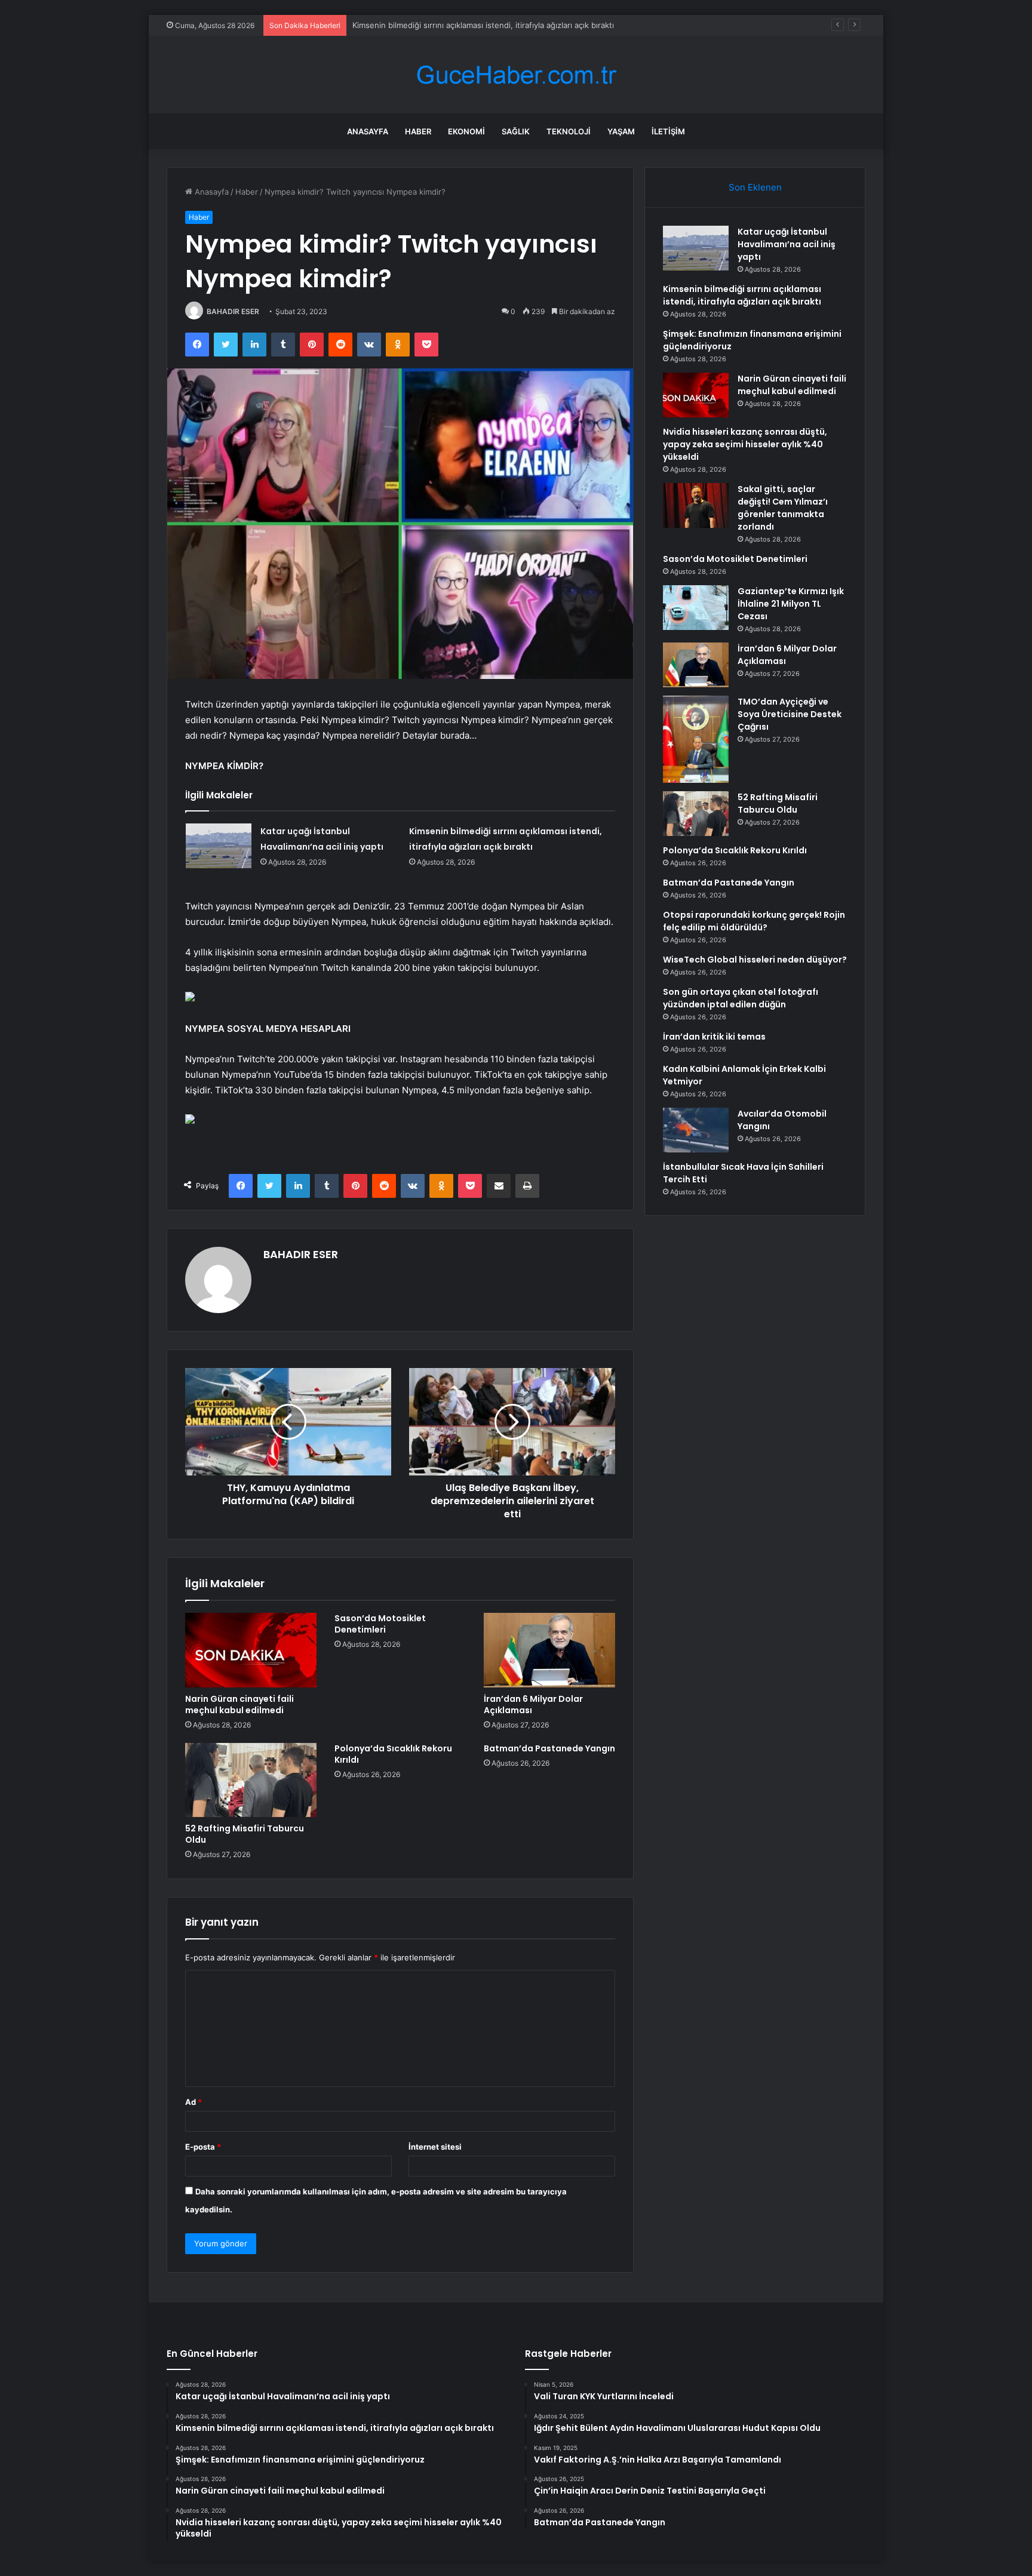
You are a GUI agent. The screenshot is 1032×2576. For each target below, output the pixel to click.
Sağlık (516, 131)
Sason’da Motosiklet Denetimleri (380, 1624)
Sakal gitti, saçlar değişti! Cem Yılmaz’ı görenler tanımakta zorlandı (783, 508)
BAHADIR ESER (233, 311)
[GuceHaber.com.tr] (516, 75)
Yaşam (621, 131)
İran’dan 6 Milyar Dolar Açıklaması (533, 1704)
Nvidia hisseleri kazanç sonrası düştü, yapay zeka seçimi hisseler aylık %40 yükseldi (745, 444)
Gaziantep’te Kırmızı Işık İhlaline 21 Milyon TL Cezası (791, 604)
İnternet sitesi (435, 2147)
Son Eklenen (755, 187)
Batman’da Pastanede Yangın (549, 1748)
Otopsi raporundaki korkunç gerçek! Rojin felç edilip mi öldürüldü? (754, 921)
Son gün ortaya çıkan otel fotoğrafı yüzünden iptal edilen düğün (741, 998)
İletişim (668, 131)
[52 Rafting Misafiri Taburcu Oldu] (251, 1780)
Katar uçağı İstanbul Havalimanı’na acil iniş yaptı (787, 244)
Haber (418, 131)
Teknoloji (569, 131)
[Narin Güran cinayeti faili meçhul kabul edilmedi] (251, 1650)
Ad (193, 2102)
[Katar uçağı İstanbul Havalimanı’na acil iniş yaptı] (219, 846)
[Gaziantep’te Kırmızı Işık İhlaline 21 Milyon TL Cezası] (696, 608)
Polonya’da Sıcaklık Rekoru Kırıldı (393, 1754)
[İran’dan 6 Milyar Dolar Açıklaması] (549, 1650)
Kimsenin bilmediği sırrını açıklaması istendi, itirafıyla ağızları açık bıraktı (742, 295)
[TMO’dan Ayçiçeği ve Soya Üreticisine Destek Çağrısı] (696, 739)
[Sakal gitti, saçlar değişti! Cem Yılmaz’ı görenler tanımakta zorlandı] (696, 505)
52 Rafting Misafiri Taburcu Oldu (245, 1834)
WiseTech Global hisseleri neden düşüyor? (755, 960)
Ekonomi (466, 131)
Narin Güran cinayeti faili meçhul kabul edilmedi (239, 1704)
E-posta (203, 2147)
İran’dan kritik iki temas (714, 1037)
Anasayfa (368, 131)
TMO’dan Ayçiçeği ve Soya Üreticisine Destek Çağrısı (790, 714)
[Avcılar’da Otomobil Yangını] (696, 1130)
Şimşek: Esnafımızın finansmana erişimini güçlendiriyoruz (457, 25)
